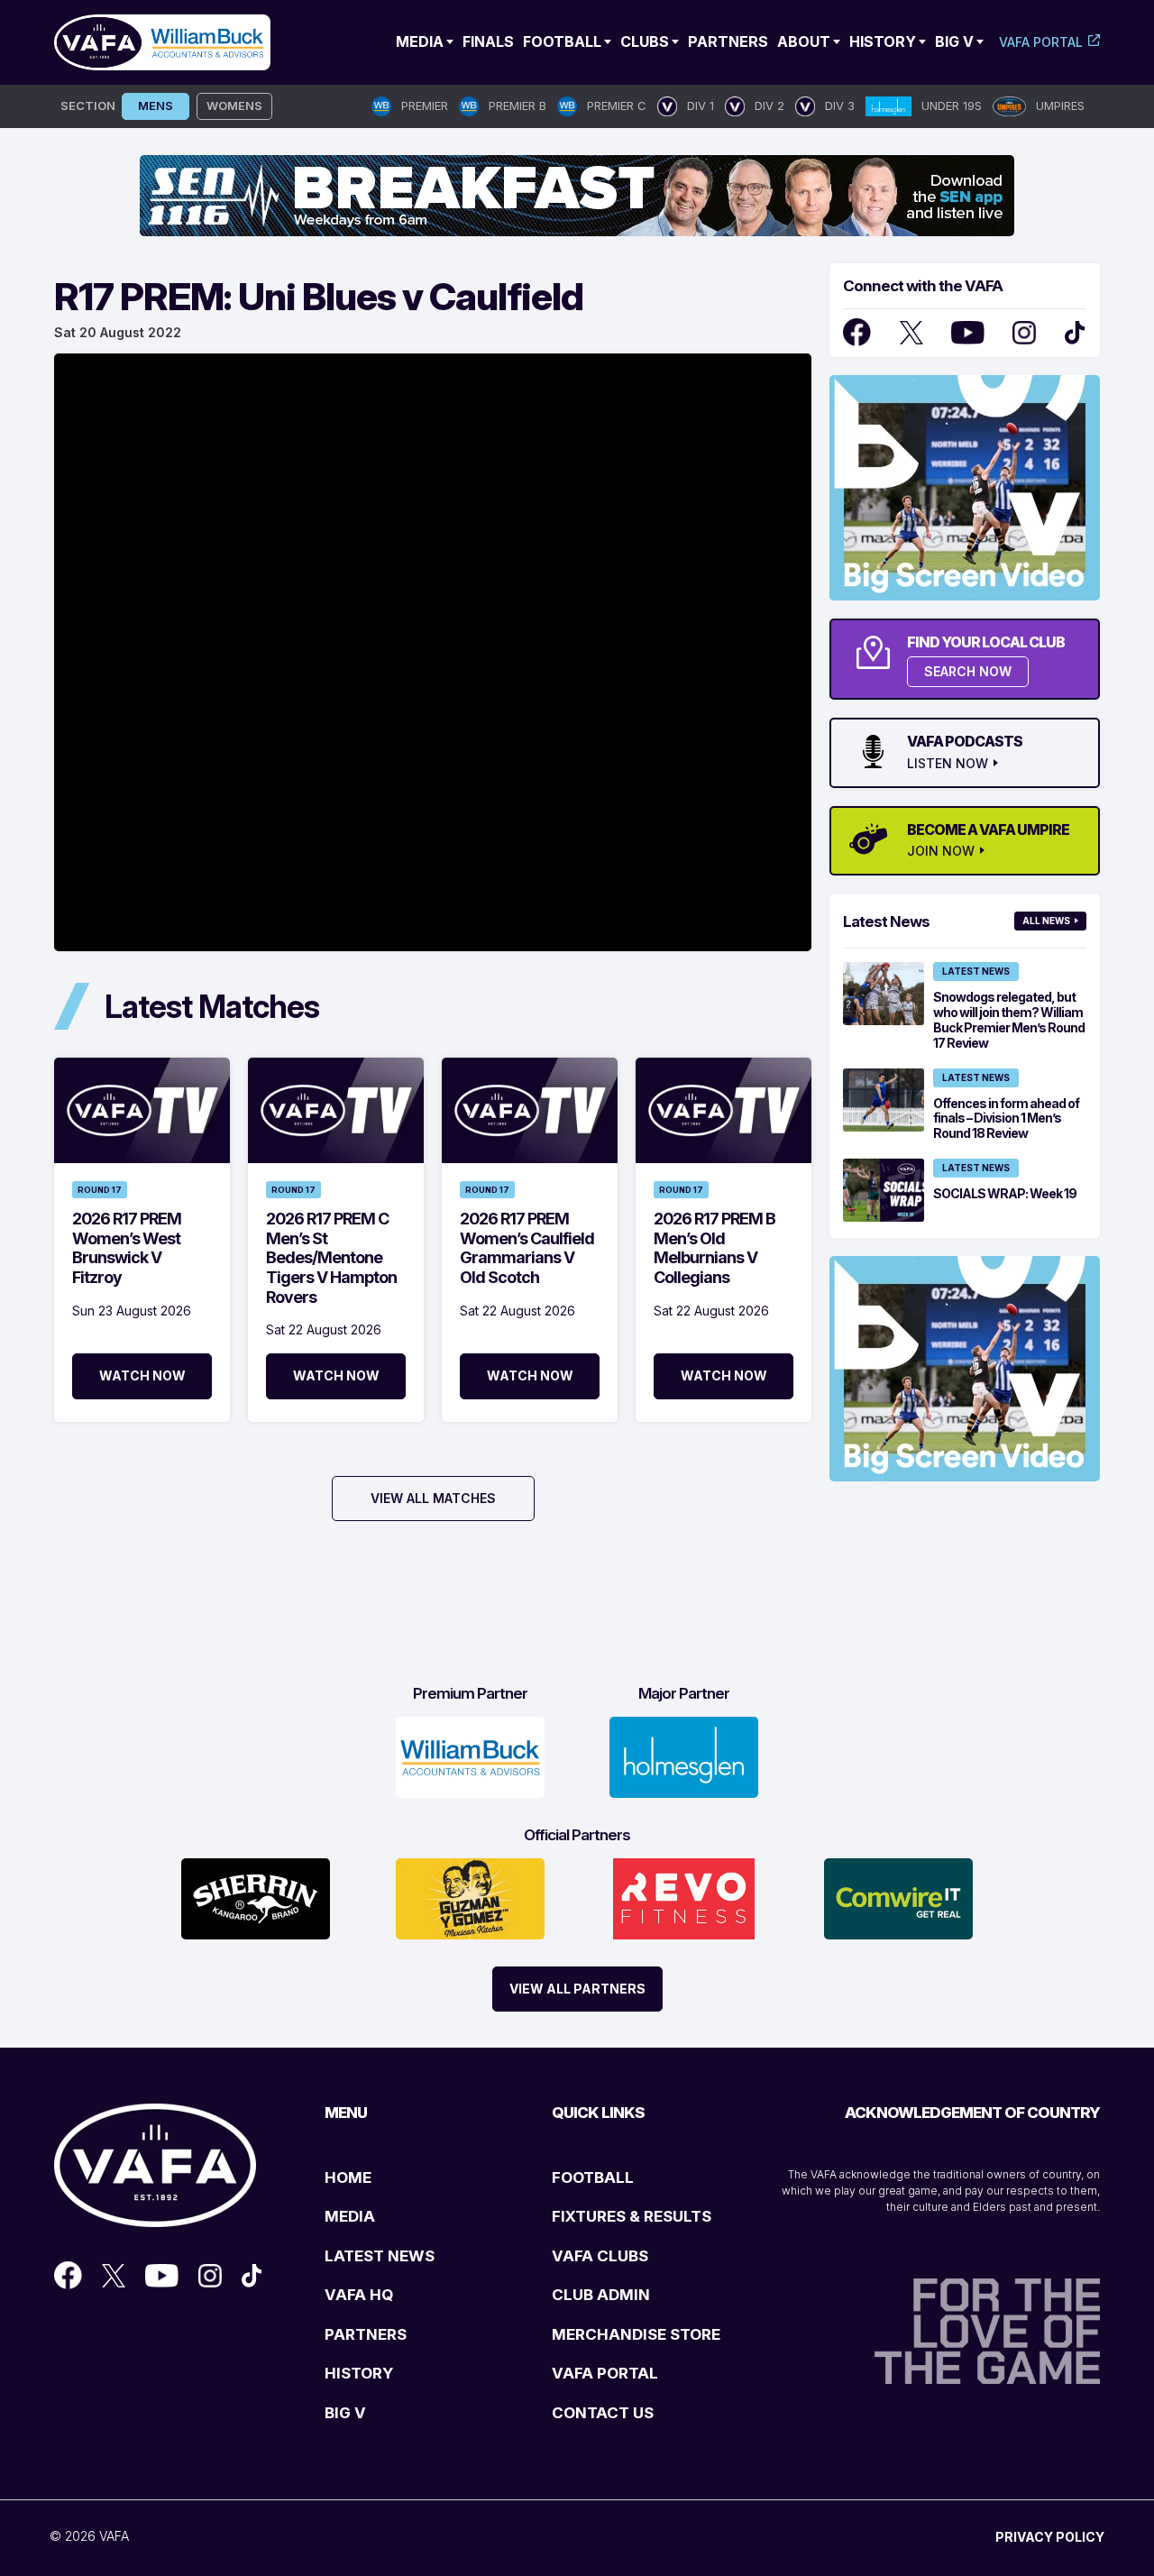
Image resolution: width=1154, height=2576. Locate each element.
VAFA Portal (1041, 42)
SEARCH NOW (968, 671)
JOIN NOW (941, 851)
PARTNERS (366, 2334)
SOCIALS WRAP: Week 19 (1005, 1193)
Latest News (976, 971)
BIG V (345, 2413)
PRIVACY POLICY (1050, 2537)
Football (562, 41)
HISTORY (359, 2373)
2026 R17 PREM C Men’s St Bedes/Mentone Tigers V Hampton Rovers (331, 1257)
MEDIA (350, 2216)
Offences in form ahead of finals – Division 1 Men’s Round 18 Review (1006, 1118)
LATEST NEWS (380, 2256)
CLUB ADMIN (601, 2295)
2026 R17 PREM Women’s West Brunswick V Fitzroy (127, 1248)
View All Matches (433, 1498)
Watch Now (142, 1375)
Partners (728, 41)
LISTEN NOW (948, 764)
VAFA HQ (359, 2295)
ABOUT (804, 41)
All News (1046, 921)
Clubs (645, 41)
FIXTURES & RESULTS (632, 2216)
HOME (348, 2177)
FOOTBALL (593, 2177)
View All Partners (577, 1989)
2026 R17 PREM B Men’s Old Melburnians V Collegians (714, 1248)
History (883, 41)
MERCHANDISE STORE (636, 2334)
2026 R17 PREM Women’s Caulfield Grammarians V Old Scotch (527, 1248)
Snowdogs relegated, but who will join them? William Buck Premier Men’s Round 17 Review (1009, 1019)
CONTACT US (603, 2413)
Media (420, 41)
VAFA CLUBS (600, 2256)
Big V (954, 41)
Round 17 (100, 1190)
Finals (488, 41)
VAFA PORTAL (605, 2373)
